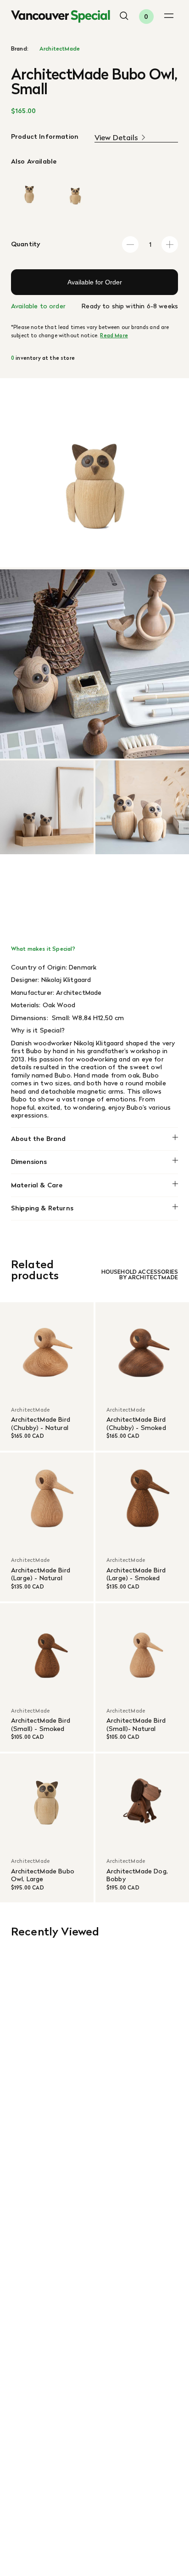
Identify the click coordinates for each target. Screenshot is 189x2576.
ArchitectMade (60, 49)
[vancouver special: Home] (61, 17)
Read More (114, 335)
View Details (116, 138)
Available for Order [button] (95, 282)
